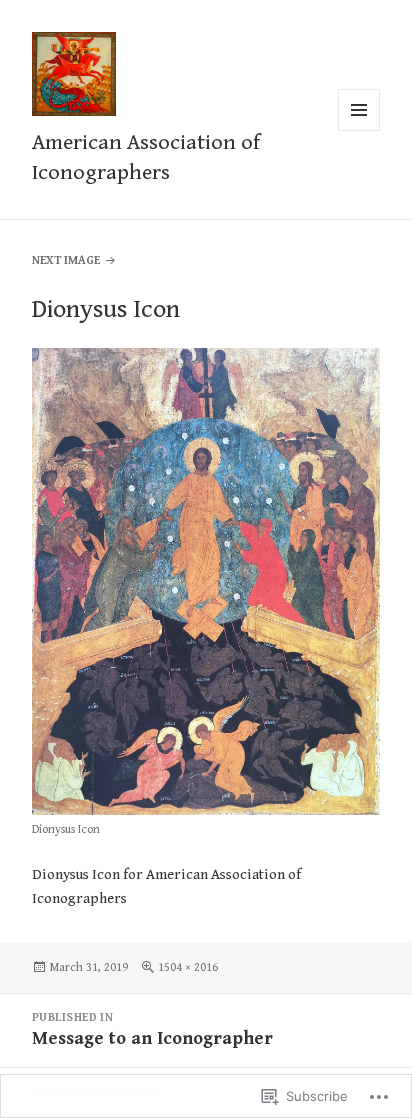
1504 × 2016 (188, 967)
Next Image (66, 260)
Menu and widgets (359, 130)
